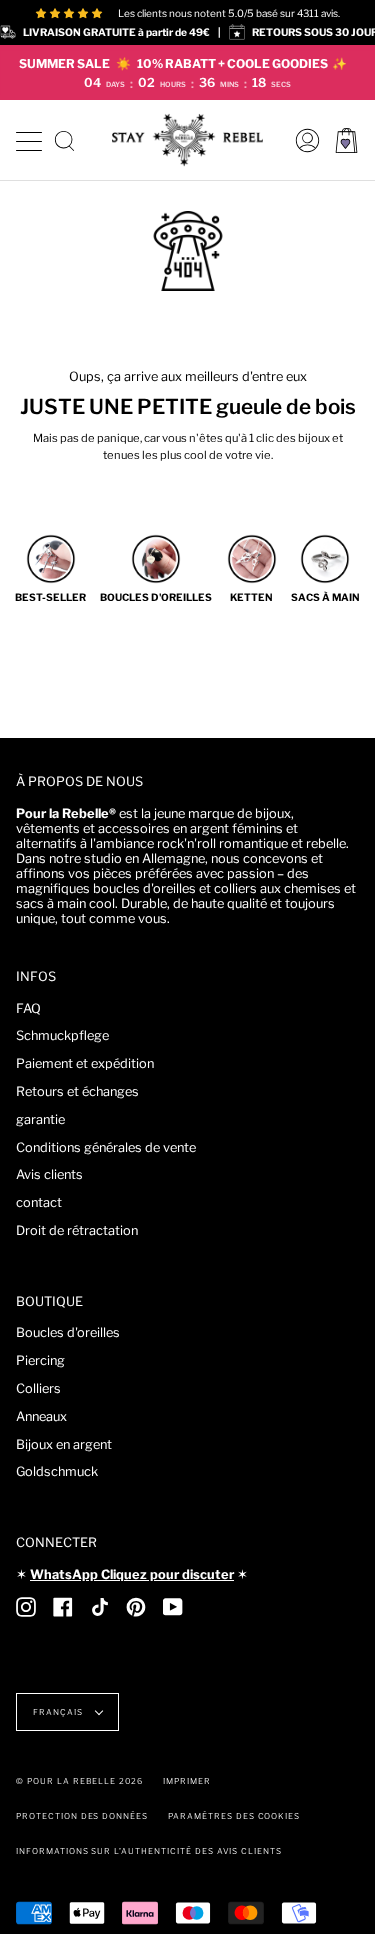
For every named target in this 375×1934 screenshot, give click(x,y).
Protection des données (82, 1816)
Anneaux (41, 1416)
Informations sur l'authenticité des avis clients (149, 1851)
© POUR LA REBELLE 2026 (79, 1781)
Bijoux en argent (64, 1444)
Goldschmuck (57, 1471)
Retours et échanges (77, 1091)
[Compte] (302, 140)
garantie (40, 1119)
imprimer (187, 1781)
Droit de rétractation (77, 1230)
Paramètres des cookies (234, 1816)
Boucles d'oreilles (68, 1332)
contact (39, 1202)
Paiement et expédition (85, 1063)
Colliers (38, 1388)
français (59, 1712)
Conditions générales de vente (106, 1147)
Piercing (40, 1360)
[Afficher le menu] (28, 138)
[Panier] (346, 140)
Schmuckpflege (62, 1035)
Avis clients (49, 1174)
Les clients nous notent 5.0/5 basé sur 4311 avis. (229, 13)
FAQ (28, 1008)
